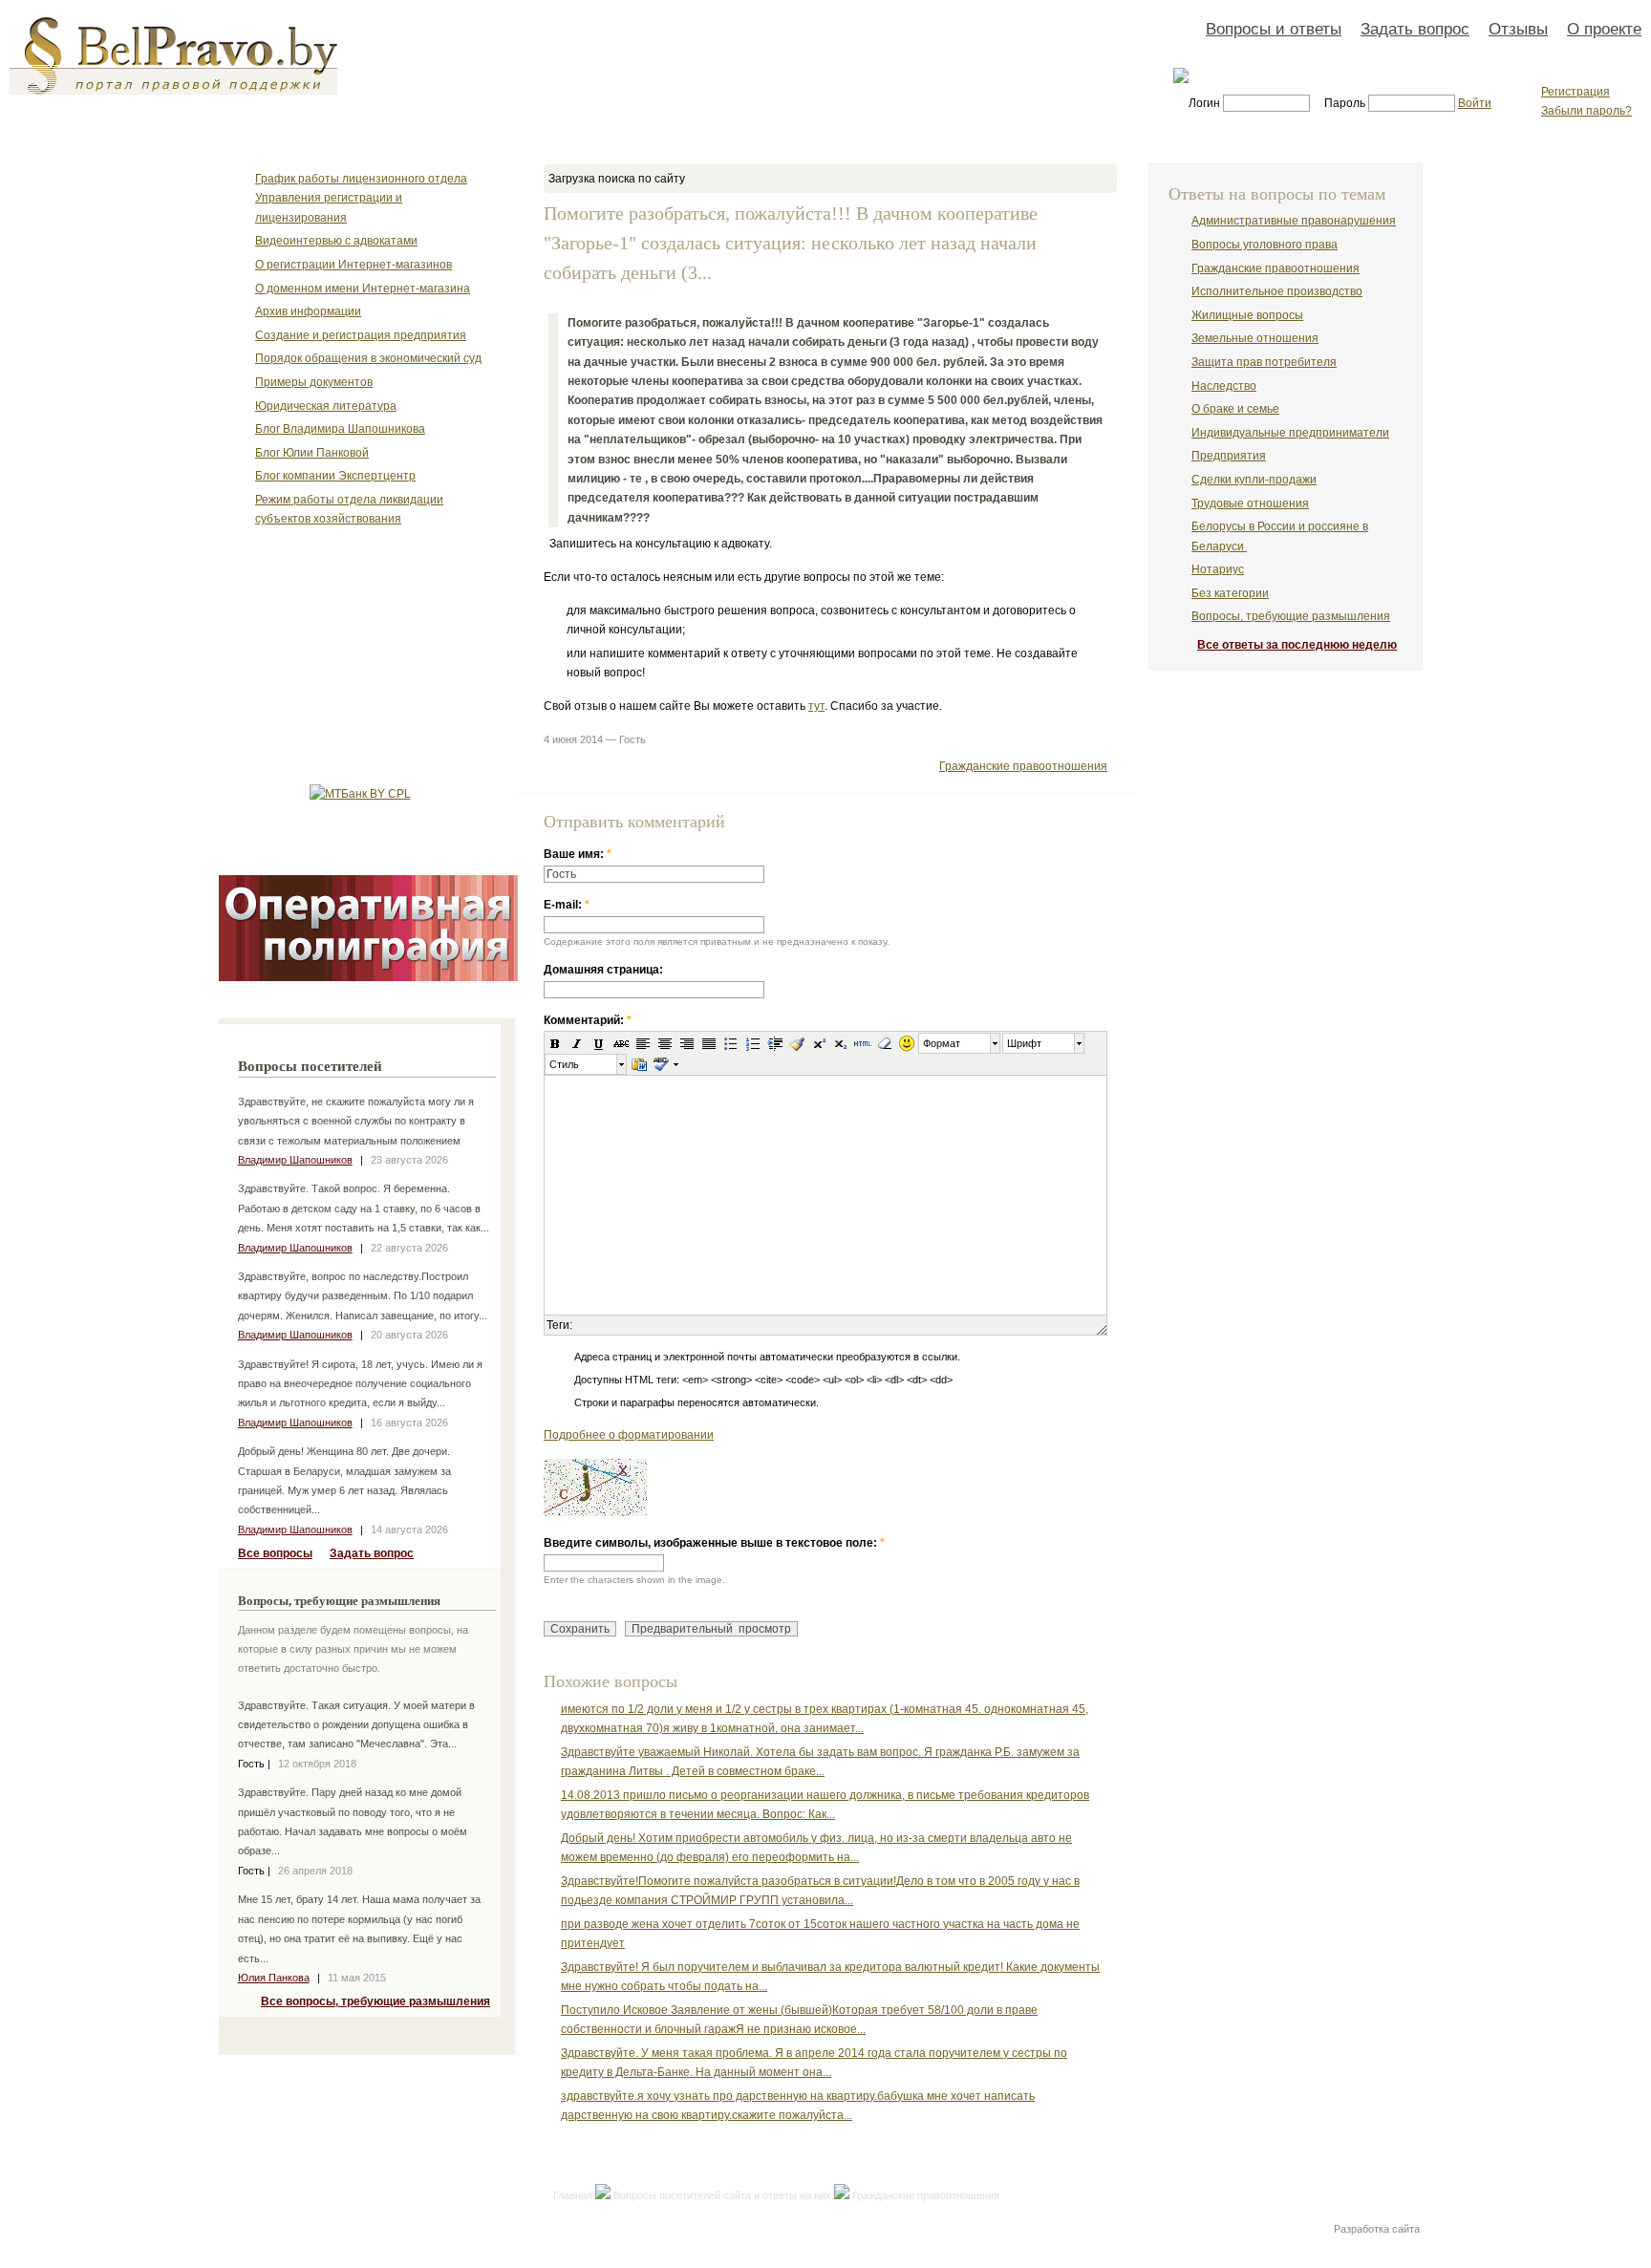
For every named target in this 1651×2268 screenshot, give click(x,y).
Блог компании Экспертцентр (335, 476)
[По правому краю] (687, 1043)
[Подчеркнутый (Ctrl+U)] (599, 1043)
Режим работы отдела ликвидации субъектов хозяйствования (349, 509)
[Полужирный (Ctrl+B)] (555, 1043)
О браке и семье (1235, 409)
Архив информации (308, 311)
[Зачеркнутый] (621, 1043)
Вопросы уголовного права (1265, 245)
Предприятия (1229, 456)
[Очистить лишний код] (797, 1043)
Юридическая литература (326, 406)
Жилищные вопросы (1247, 315)
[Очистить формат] (885, 1043)
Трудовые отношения (1250, 503)
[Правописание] (661, 1064)
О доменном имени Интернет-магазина (363, 289)
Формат (942, 1043)
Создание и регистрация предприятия (361, 335)
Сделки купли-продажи (1254, 480)
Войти (1475, 103)
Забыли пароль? (1587, 111)
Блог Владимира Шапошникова (340, 429)
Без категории (1230, 593)
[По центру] (665, 1043)
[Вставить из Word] (639, 1064)
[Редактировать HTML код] (863, 1043)
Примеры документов (314, 382)
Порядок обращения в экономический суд (368, 358)
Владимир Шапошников (295, 1160)
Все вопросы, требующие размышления (375, 2001)
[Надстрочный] (819, 1043)
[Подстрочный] (841, 1043)
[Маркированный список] (731, 1043)
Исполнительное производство (1277, 291)
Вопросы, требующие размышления (1291, 616)
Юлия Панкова (274, 1978)
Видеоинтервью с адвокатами (336, 241)
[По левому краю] (643, 1043)
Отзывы (1518, 29)
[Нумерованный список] (753, 1043)
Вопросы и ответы (1274, 29)
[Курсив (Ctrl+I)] (577, 1043)
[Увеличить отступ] (775, 1043)
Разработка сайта (1377, 2229)
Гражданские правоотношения (1023, 766)
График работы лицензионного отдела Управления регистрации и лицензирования (361, 198)
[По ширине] (709, 1043)
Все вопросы (275, 1553)
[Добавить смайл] (907, 1043)
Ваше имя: (578, 854)
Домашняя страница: (603, 970)
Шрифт (1024, 1043)
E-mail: (567, 905)
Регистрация (1576, 92)
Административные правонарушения (1294, 221)
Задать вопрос (1415, 29)
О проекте (1604, 29)
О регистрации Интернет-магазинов (354, 265)
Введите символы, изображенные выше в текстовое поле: (714, 1543)
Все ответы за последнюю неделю (1297, 645)
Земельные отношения (1255, 338)
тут (816, 706)
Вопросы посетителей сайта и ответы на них (722, 2195)
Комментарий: (588, 1020)
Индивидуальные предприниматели (1290, 433)
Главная (573, 2195)
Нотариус (1218, 569)
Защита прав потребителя (1264, 362)
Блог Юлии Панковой (312, 453)
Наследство (1224, 386)
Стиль (564, 1064)
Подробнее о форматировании (629, 1435)
